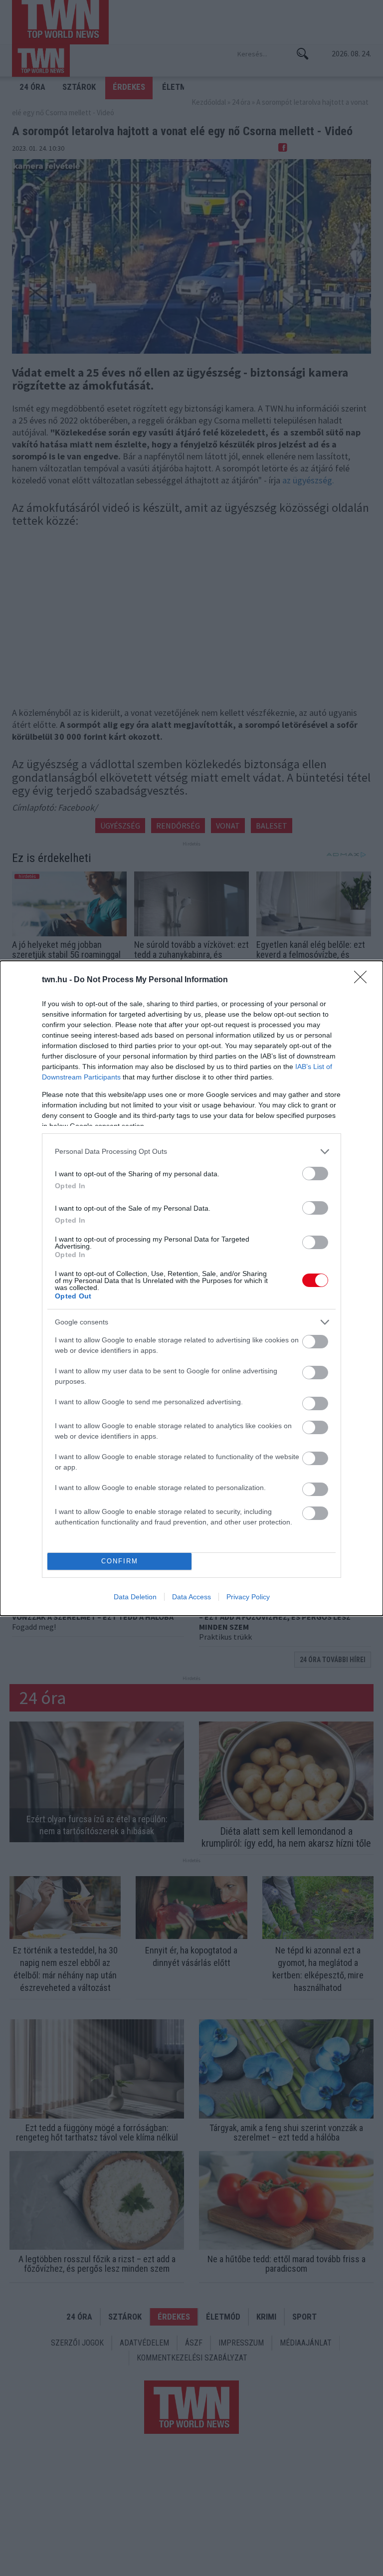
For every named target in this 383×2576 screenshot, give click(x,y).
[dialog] (191, 1288)
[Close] (364, 980)
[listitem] (191, 1152)
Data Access (191, 1597)
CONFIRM (120, 1561)
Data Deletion (135, 1597)
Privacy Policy (248, 1597)
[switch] (315, 1174)
